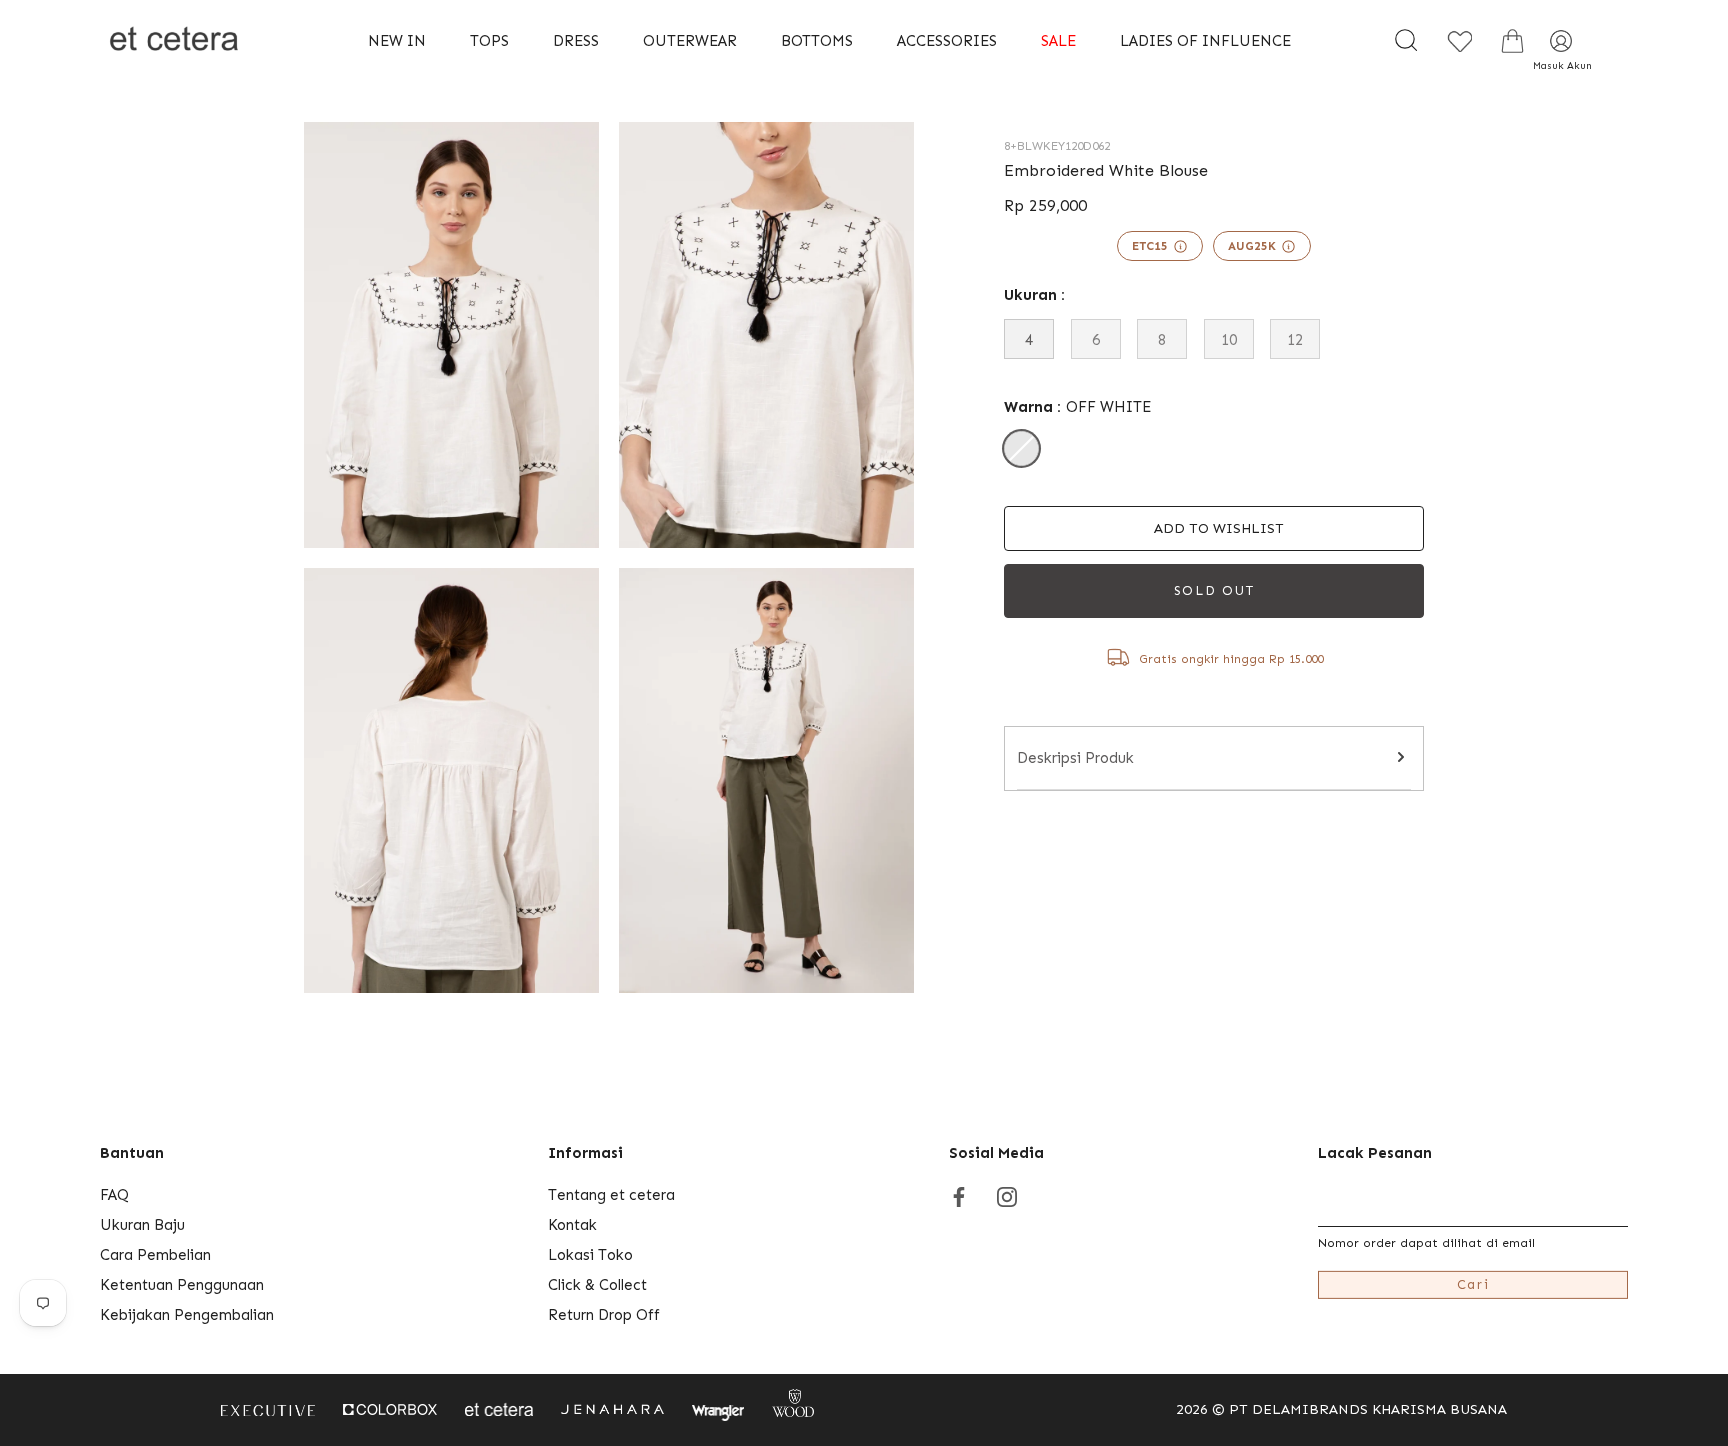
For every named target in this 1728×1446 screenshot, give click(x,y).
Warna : (1077, 407)
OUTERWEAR (690, 41)
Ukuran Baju (142, 1225)
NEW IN (397, 41)
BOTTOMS (817, 41)
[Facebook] (959, 1195)
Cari (1473, 1284)
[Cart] (1512, 41)
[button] (1214, 528)
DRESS (576, 41)
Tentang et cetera (611, 1195)
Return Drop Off (604, 1315)
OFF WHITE (1021, 448)
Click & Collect (597, 1285)
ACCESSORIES (947, 41)
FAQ (114, 1195)
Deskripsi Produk (1075, 758)
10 (1229, 340)
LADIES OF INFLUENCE (1205, 41)
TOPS (489, 41)
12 (1295, 340)
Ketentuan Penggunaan (182, 1285)
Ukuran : (1034, 295)
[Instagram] (1007, 1195)
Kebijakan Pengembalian (187, 1315)
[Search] (1406, 41)
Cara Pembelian (155, 1255)
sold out (1214, 590)
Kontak (572, 1225)
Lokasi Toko (590, 1255)
